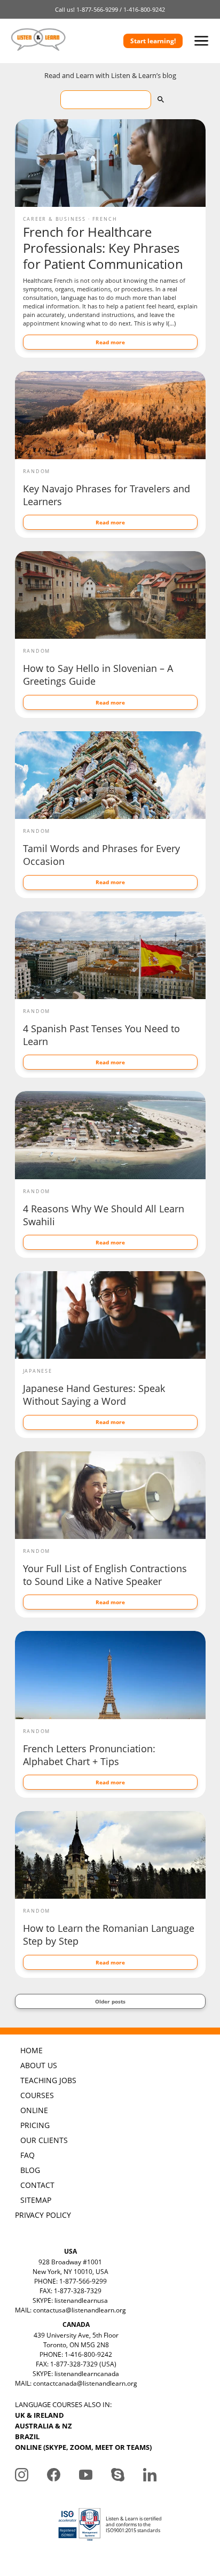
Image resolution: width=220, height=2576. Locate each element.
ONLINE (34, 2110)
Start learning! (153, 41)
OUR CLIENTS (44, 2140)
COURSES (37, 2095)
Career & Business (55, 219)
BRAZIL (27, 2436)
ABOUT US (39, 2065)
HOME (32, 2050)
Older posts (110, 2001)
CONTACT (37, 2185)
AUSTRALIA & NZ (44, 2426)
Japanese (38, 1371)
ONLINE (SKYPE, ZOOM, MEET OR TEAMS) (83, 2447)
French (105, 219)
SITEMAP (36, 2200)
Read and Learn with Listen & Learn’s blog (110, 75)
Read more (110, 342)
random (37, 471)
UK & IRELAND (40, 2415)
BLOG (30, 2170)
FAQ (27, 2155)
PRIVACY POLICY (43, 2215)
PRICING (35, 2125)
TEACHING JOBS (48, 2080)
